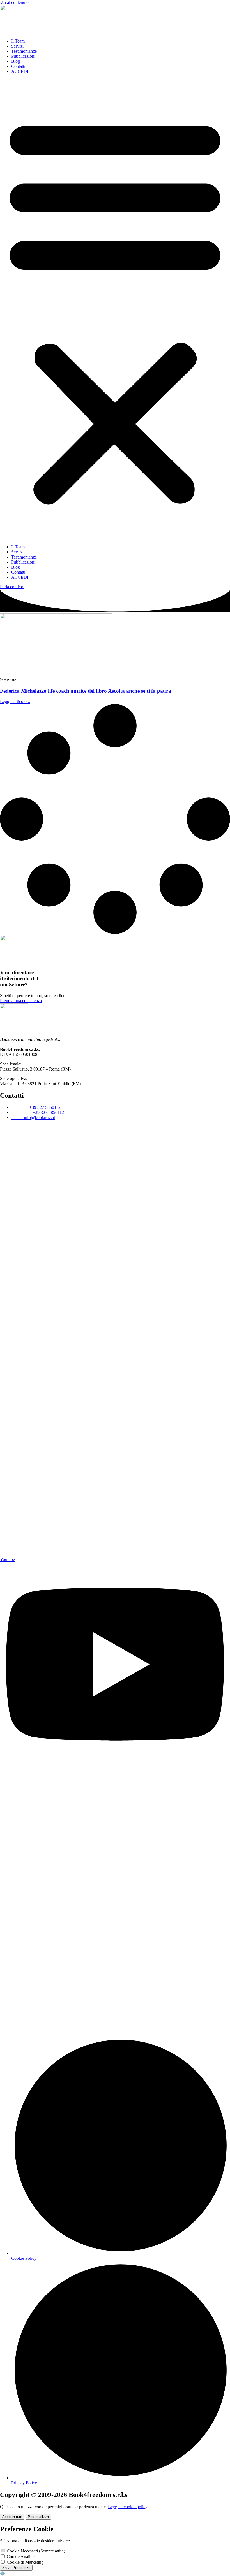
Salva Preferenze (16, 2568)
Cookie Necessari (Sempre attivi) (35, 2551)
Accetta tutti (12, 2517)
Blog (16, 61)
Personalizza (38, 2517)
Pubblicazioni (23, 56)
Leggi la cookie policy (128, 2507)
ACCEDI (20, 71)
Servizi (17, 46)
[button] (115, 309)
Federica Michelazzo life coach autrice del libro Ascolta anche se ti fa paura (86, 691)
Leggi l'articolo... (15, 701)
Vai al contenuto (14, 2)
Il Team (18, 41)
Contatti (18, 66)
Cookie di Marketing (25, 2562)
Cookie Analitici (21, 2557)
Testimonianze (24, 51)
